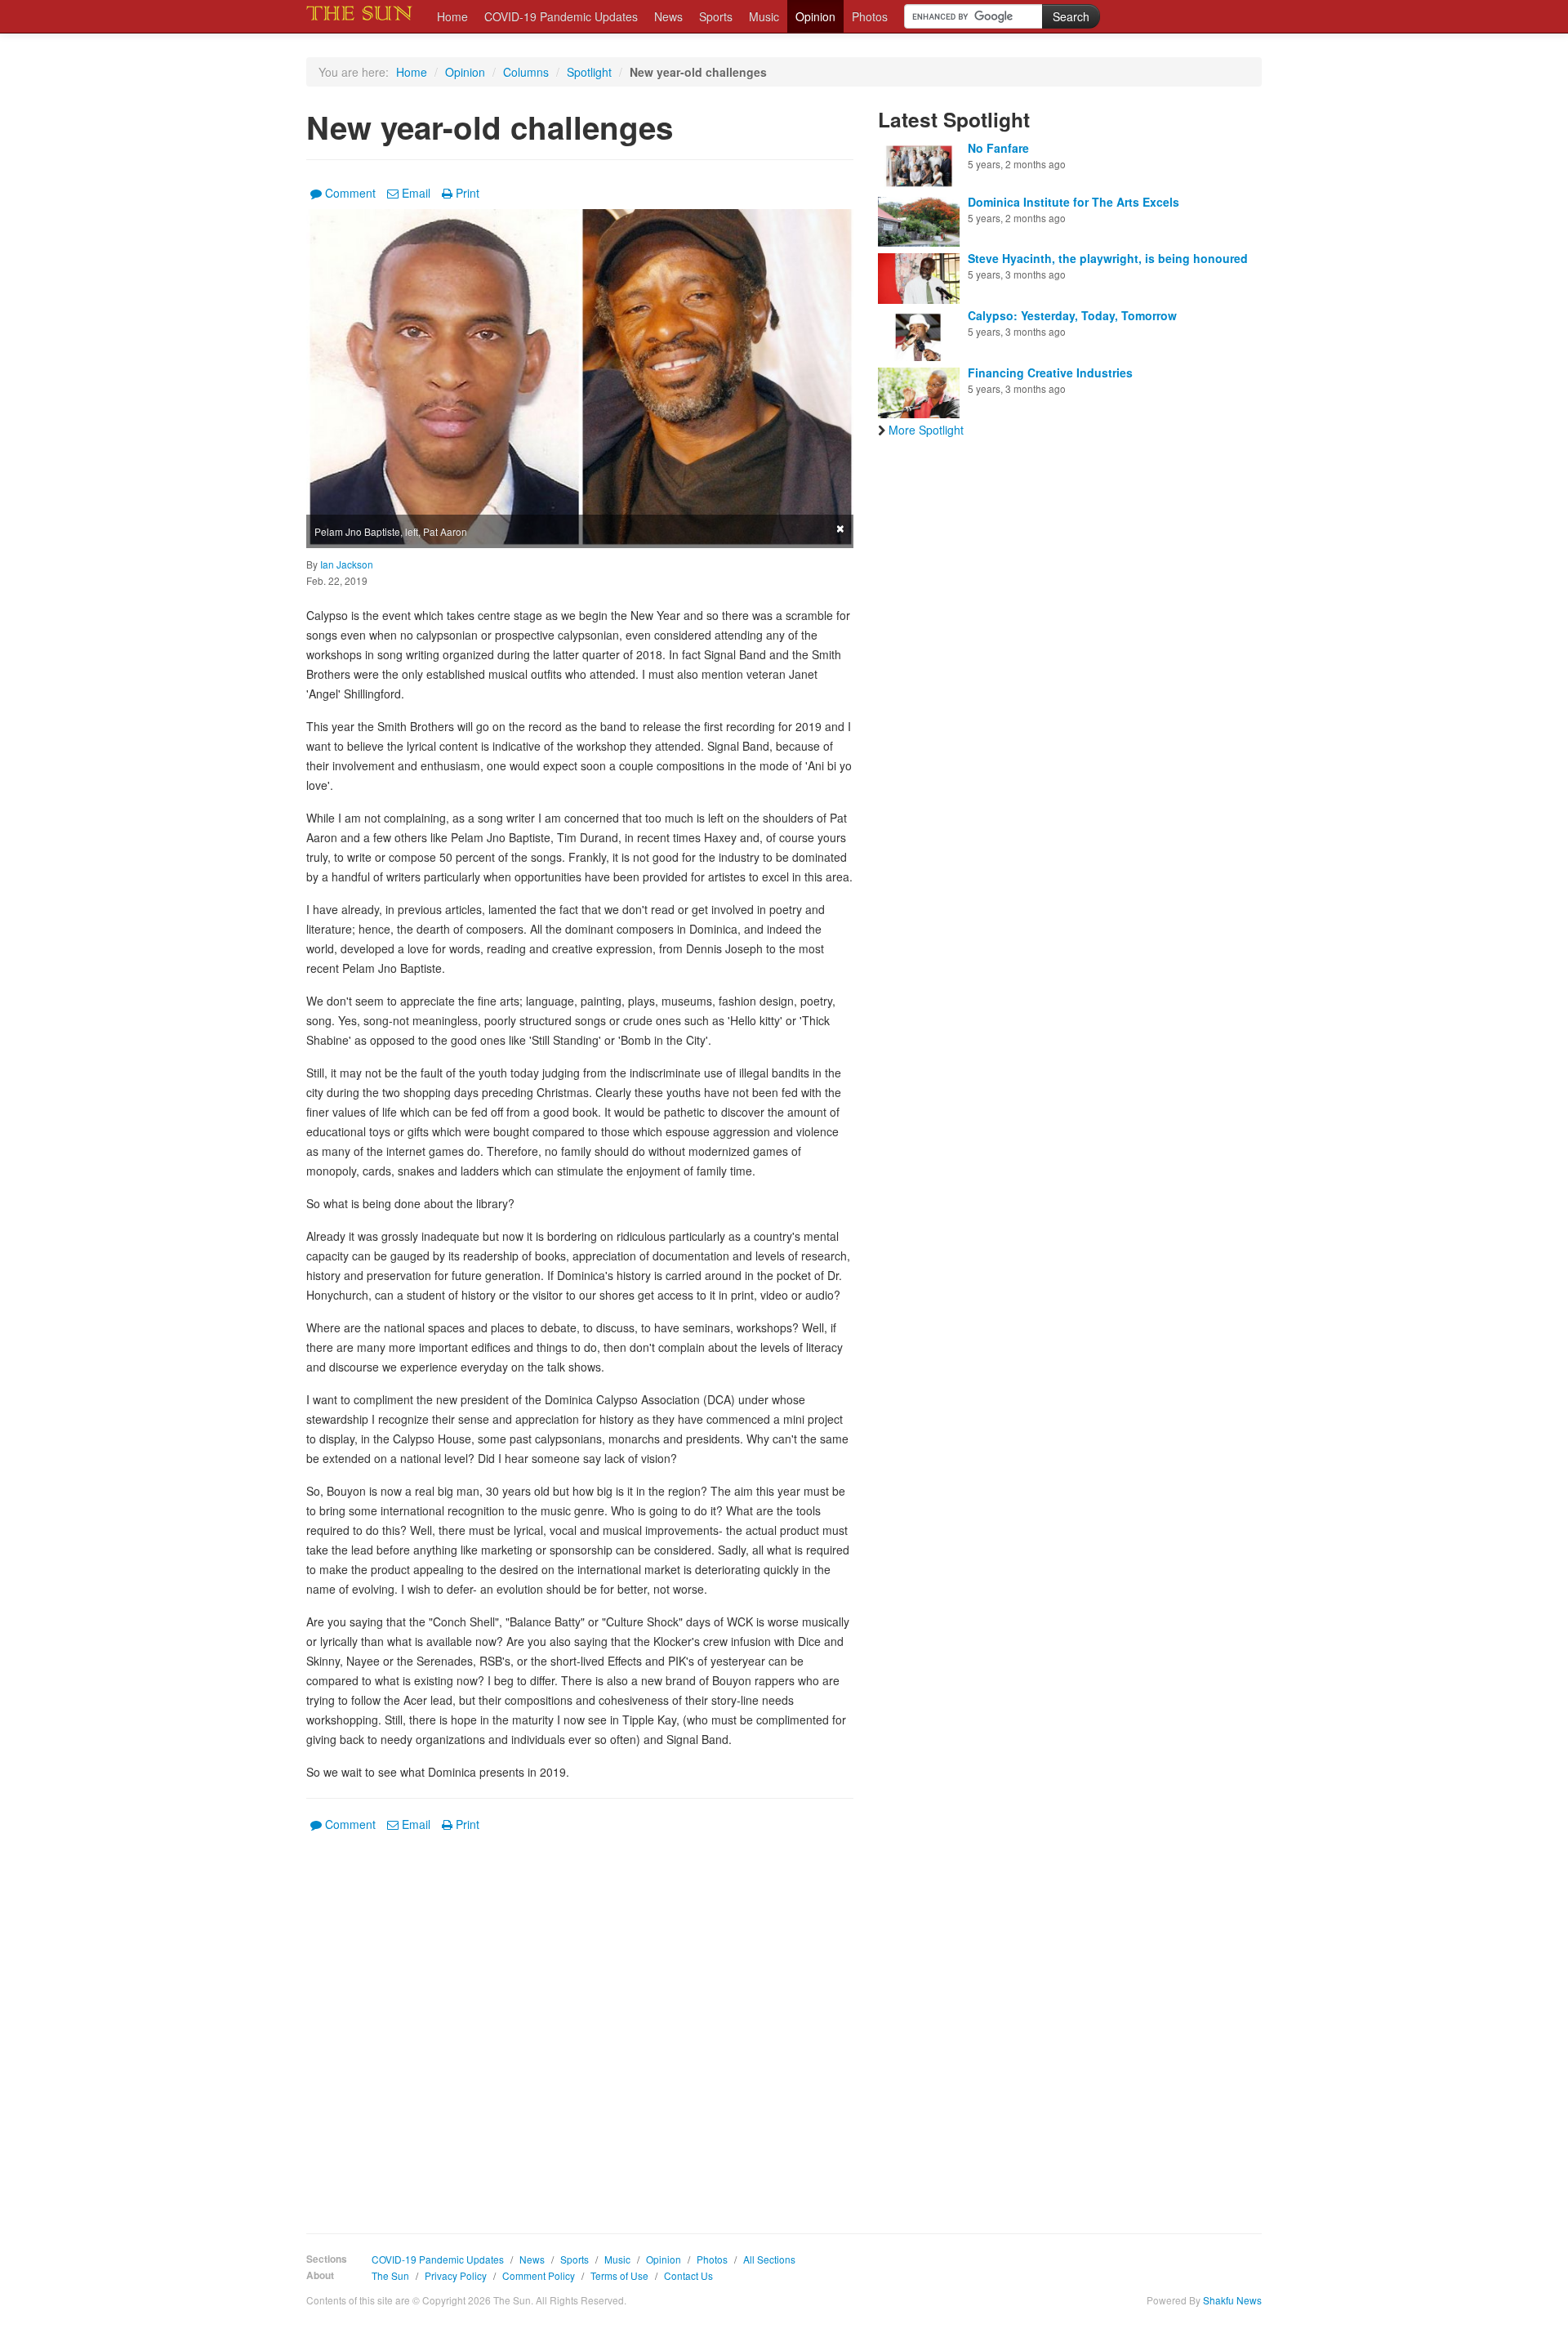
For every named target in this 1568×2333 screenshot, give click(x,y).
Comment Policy (539, 2275)
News (668, 16)
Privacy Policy (456, 2275)
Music (764, 16)
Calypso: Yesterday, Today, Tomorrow (1072, 315)
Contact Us (688, 2275)
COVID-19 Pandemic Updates (561, 16)
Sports (716, 16)
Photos (870, 16)
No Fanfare (998, 148)
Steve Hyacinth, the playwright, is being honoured (1108, 258)
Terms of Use (619, 2275)
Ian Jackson (347, 564)
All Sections (769, 2259)
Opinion (815, 16)
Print (468, 193)
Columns (526, 72)
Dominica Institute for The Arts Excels (1074, 202)
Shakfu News (1232, 2300)
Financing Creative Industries (1050, 372)
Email (416, 193)
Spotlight (589, 72)
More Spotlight (926, 430)
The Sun (390, 2275)
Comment (350, 193)
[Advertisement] (580, 2021)
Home (452, 16)
